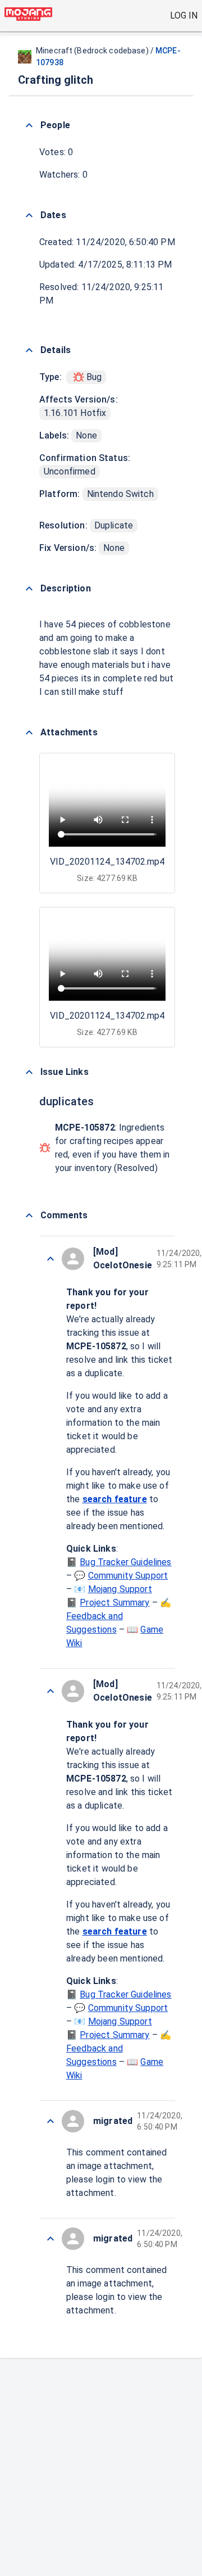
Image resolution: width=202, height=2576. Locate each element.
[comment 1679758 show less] (50, 2239)
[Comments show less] (29, 1215)
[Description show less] (29, 589)
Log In (184, 15)
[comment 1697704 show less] (50, 1259)
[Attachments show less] (29, 733)
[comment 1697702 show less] (50, 2121)
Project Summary (114, 1603)
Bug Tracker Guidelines (125, 1562)
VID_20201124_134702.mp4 (107, 862)
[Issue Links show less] (29, 1072)
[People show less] (29, 125)
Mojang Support (120, 1589)
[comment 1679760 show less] (50, 1691)
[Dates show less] (29, 215)
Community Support (128, 1576)
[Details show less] (29, 350)
